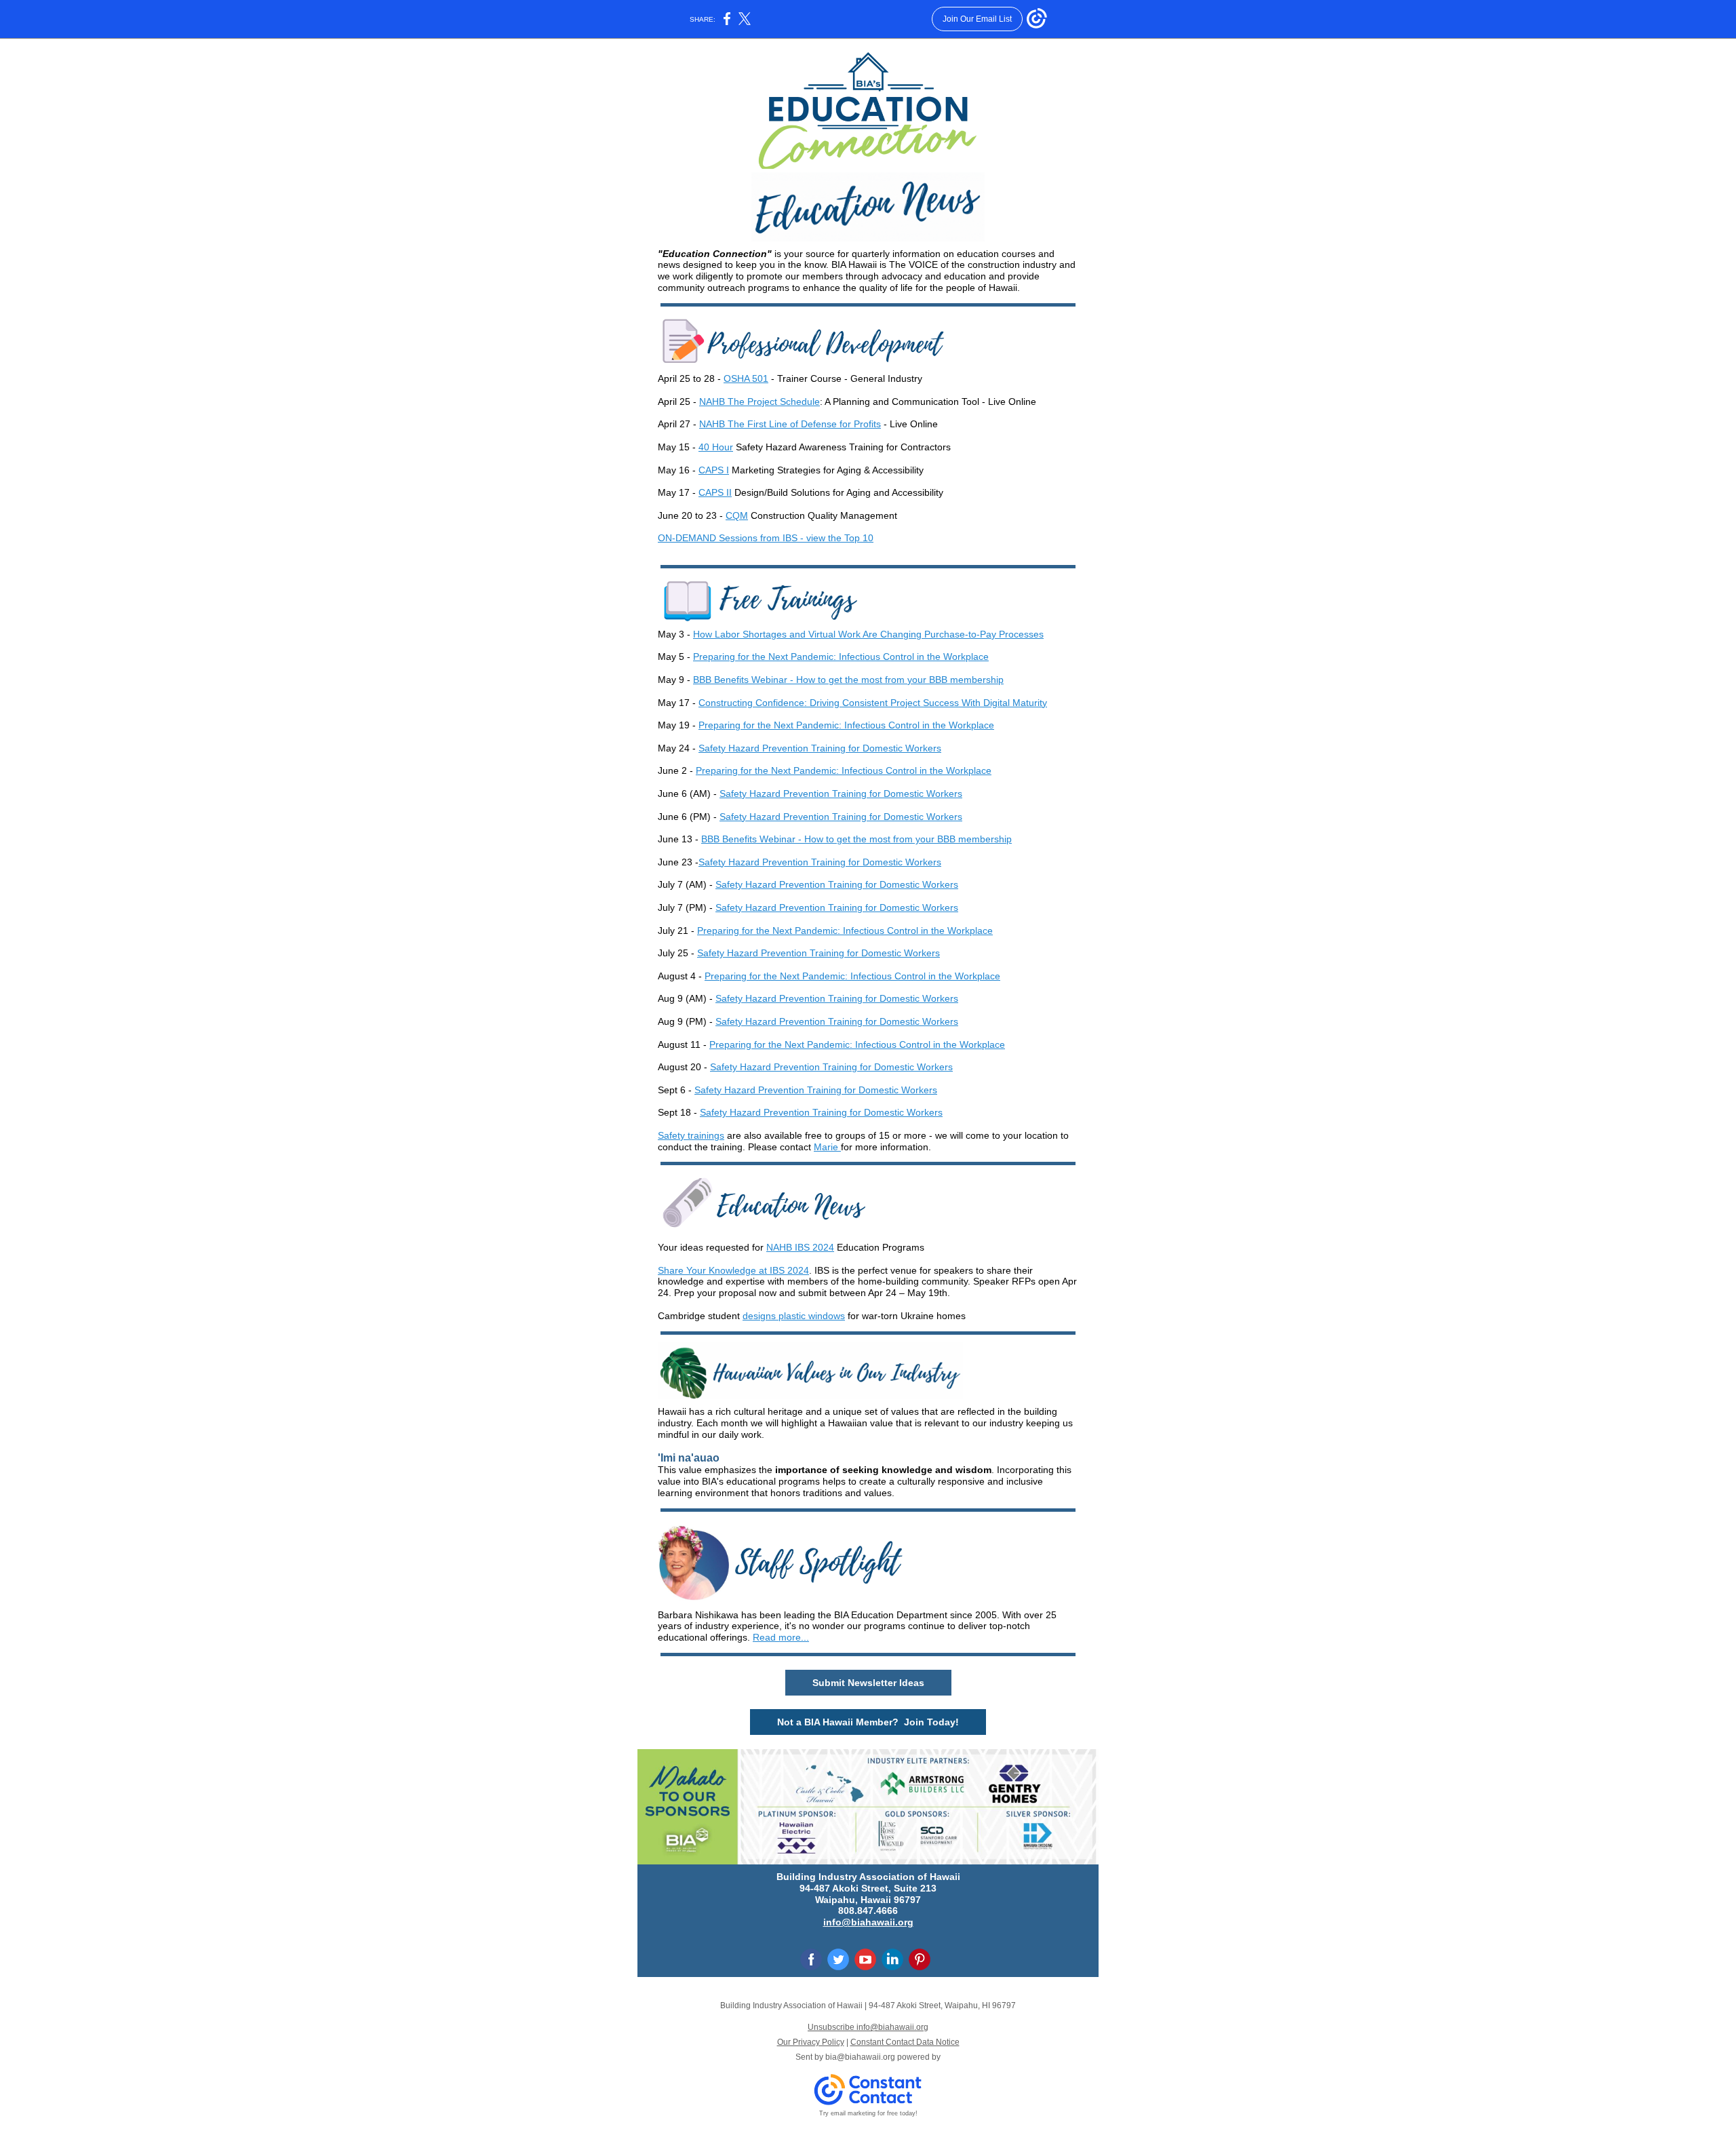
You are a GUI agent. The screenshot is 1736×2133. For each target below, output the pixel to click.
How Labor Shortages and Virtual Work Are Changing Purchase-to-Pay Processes (868, 634)
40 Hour (716, 447)
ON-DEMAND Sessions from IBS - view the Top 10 (766, 538)
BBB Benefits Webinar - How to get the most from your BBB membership (848, 680)
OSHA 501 (746, 378)
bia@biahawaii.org (860, 2057)
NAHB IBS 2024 (800, 1247)
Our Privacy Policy (811, 2042)
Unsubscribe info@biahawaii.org (868, 2027)
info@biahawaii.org (868, 1922)
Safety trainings (691, 1135)
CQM (737, 515)
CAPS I (714, 470)
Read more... (781, 1637)
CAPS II (715, 492)
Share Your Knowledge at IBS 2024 (733, 1270)
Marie (826, 1147)
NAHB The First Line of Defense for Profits (790, 424)
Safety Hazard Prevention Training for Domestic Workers (820, 748)
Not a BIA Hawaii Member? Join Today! (868, 1722)
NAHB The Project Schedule (759, 402)
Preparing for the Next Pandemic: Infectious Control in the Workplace (841, 657)
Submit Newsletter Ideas (868, 1683)
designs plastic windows (794, 1316)
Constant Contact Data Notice (905, 2042)
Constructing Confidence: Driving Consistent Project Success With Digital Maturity (873, 703)
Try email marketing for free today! (868, 2113)
